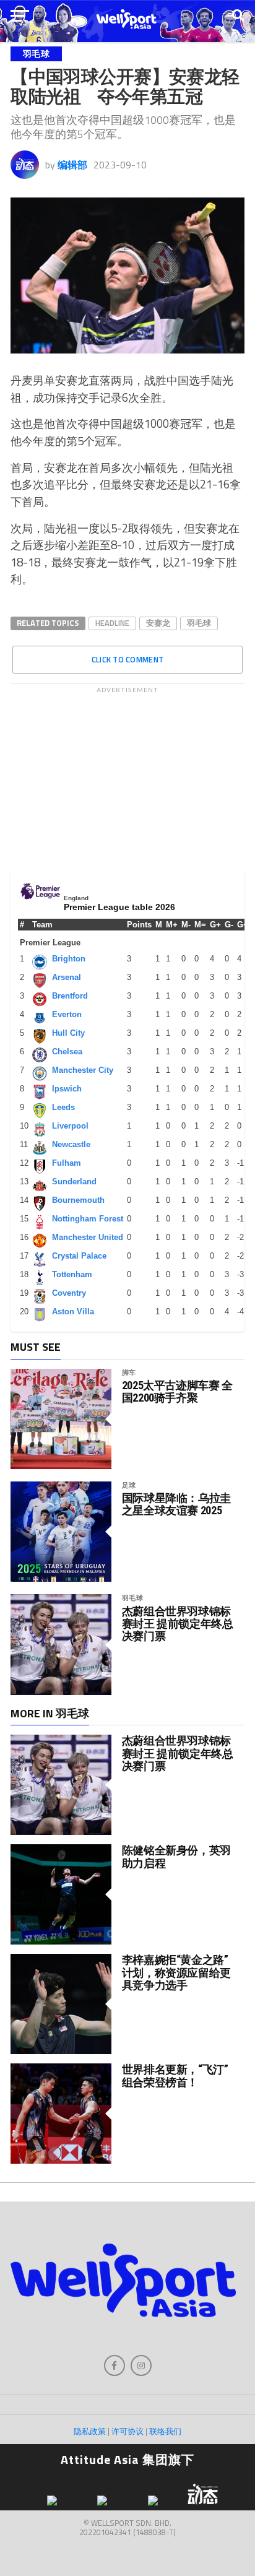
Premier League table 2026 (119, 907)
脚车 (129, 1372)
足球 (129, 1485)
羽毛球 (199, 623)
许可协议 (127, 2431)
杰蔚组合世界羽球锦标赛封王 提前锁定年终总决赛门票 (178, 1624)
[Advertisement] (127, 776)
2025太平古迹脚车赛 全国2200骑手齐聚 (177, 1392)
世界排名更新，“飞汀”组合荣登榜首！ (175, 2075)
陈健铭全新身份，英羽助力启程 (176, 1856)
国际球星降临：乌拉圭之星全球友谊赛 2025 (176, 1504)
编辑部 (72, 165)
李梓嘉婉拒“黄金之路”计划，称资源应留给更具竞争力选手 (176, 1972)
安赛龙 (158, 623)
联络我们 (165, 2431)
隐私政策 (90, 2431)
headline (112, 623)
